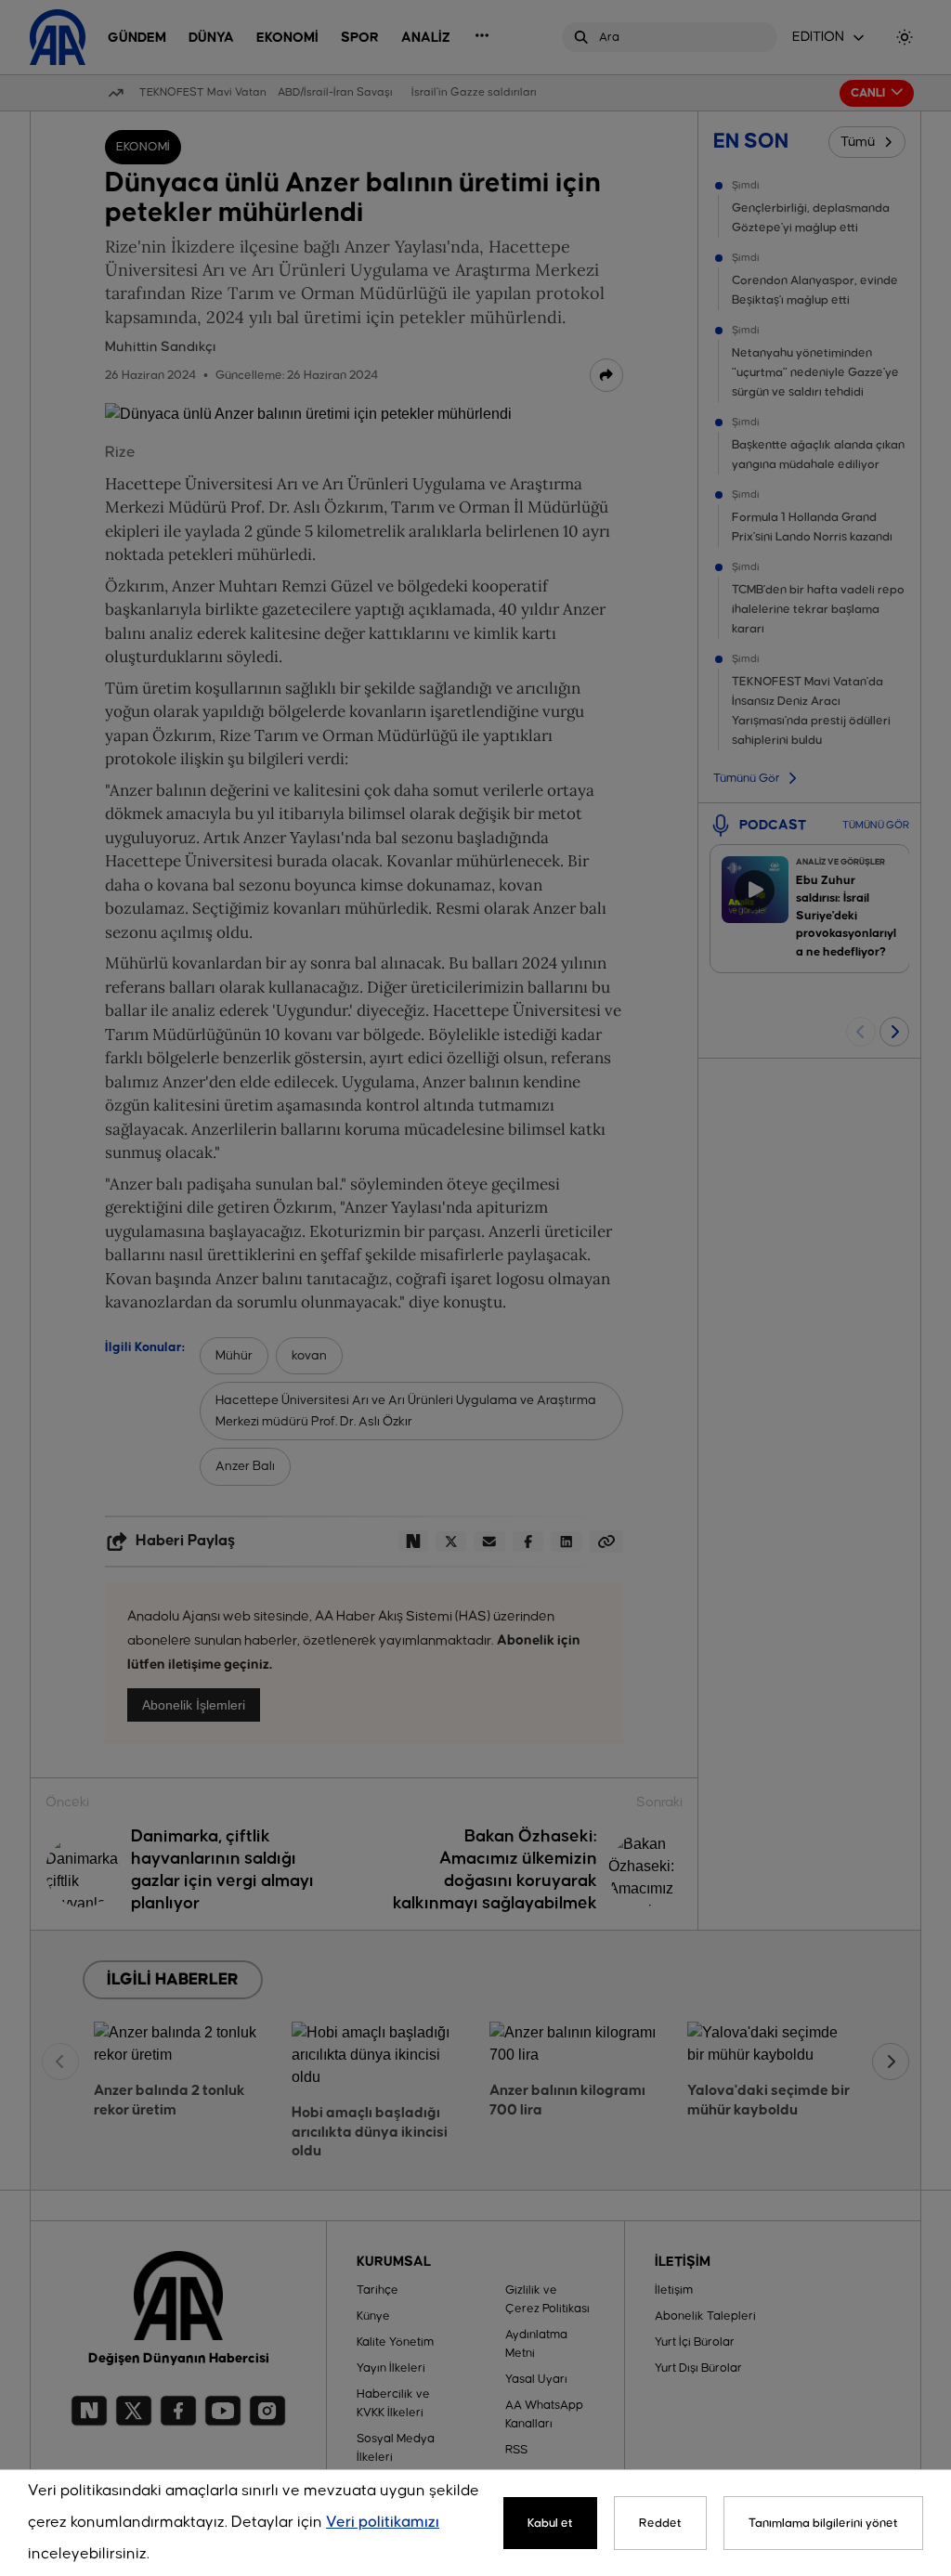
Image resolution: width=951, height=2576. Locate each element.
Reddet (660, 2523)
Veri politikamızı (383, 2523)
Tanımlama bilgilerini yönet (823, 2523)
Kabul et (550, 2523)
